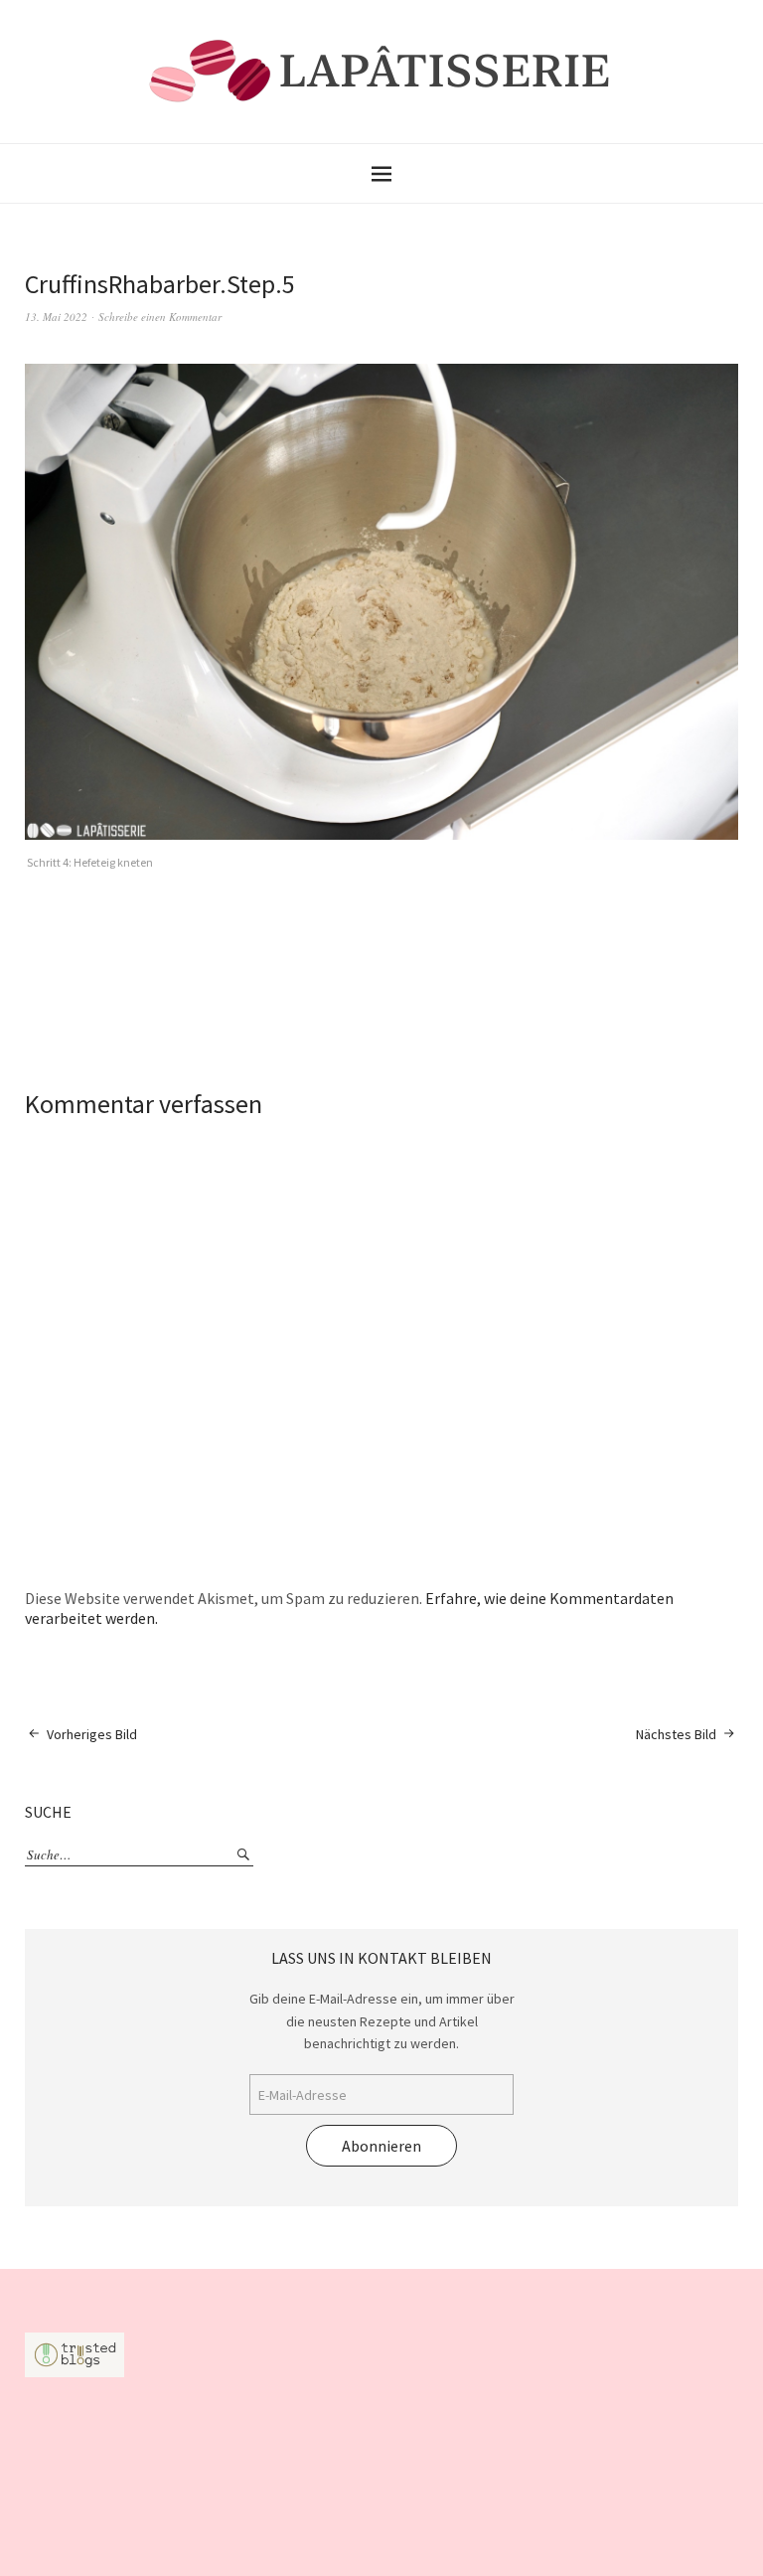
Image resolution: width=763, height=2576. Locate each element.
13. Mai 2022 (56, 317)
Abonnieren (381, 2146)
